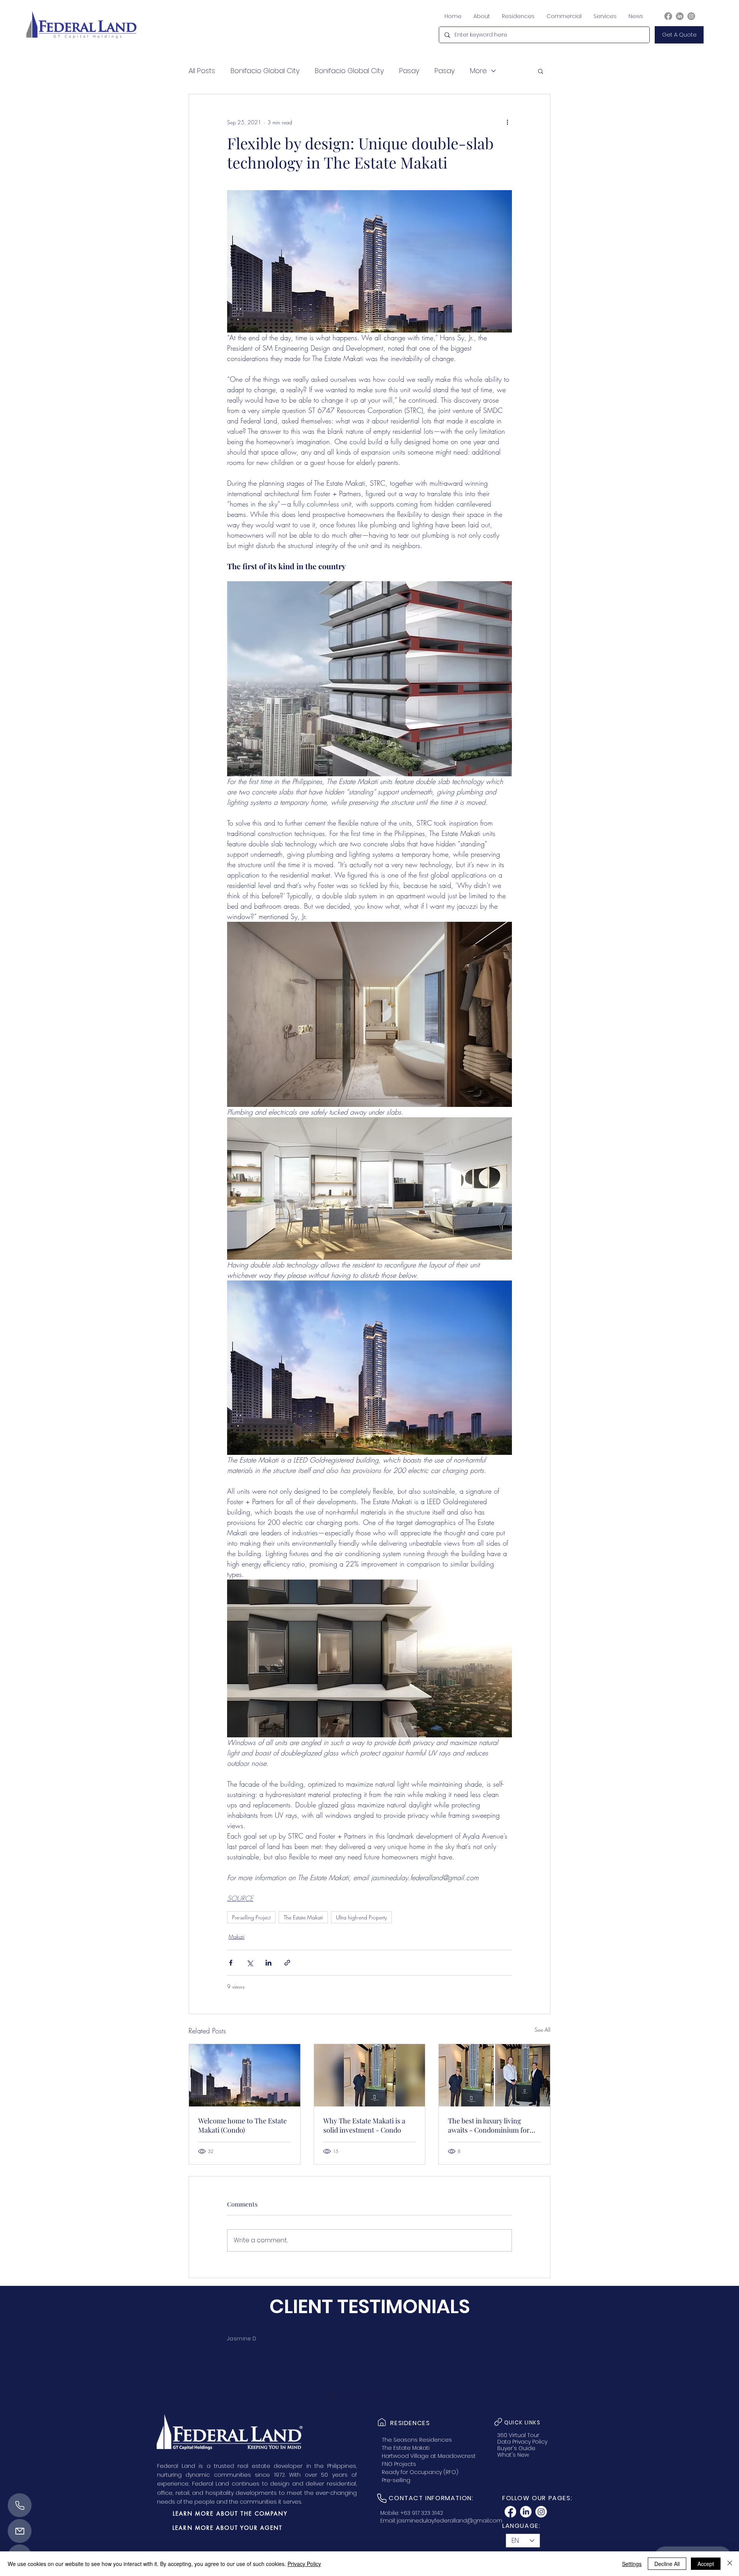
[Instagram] (691, 16)
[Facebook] (668, 16)
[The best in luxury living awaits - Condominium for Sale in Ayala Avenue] (494, 2075)
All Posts (202, 71)
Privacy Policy (304, 2564)
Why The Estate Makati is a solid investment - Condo (364, 2125)
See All (543, 2030)
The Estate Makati (303, 1917)
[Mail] (20, 2531)
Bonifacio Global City (265, 71)
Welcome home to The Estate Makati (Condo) (242, 2125)
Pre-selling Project (251, 1917)
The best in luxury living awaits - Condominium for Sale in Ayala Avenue (489, 2125)
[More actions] (507, 122)
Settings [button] (632, 2564)
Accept (706, 2564)
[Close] (730, 2564)
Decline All (667, 2564)
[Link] (382, 2422)
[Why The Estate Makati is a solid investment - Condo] (370, 2075)
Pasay (409, 71)
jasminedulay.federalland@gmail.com (450, 2521)
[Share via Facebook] (231, 1963)
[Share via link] (287, 1963)
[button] (679, 35)
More (478, 71)
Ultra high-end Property (361, 1917)
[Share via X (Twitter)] (250, 1963)
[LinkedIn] (680, 16)
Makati (237, 1937)
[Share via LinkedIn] (268, 1963)
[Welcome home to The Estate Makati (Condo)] (245, 2075)
